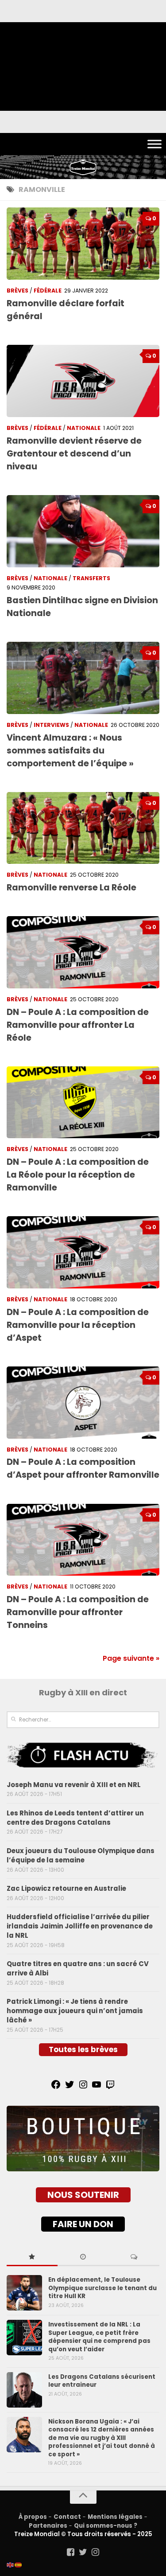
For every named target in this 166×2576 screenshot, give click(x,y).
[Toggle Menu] (154, 144)
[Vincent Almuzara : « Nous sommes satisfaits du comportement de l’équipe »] (83, 678)
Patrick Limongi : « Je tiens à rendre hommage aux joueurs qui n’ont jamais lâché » (75, 2011)
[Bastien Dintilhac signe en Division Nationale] (83, 531)
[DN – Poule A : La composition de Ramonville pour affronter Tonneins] (83, 1540)
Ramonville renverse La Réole (71, 888)
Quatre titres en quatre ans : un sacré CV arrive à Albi (78, 1968)
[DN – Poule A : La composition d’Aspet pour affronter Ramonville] (83, 1403)
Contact (67, 2517)
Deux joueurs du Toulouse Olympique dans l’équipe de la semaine (81, 1855)
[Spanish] (19, 2564)
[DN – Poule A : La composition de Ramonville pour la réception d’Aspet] (83, 1252)
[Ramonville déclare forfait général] (83, 244)
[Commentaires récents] (134, 2257)
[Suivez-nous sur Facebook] (71, 2552)
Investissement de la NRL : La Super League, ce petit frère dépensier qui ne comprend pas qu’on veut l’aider (99, 2337)
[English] (11, 2564)
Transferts (91, 578)
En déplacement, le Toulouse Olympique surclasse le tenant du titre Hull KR (102, 2288)
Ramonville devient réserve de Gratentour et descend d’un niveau (74, 454)
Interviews (51, 725)
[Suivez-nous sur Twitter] (83, 2552)
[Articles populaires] (32, 2257)
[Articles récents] (83, 2257)
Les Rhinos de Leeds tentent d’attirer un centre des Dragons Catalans (75, 1818)
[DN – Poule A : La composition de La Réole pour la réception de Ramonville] (83, 1103)
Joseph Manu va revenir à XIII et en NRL (74, 1785)
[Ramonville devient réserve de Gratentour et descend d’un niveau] (83, 381)
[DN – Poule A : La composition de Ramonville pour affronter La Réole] (83, 952)
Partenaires (48, 2526)
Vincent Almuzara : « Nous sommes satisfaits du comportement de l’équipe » (70, 751)
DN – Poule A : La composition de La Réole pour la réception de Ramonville (78, 1175)
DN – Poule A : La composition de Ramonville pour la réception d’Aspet (78, 1325)
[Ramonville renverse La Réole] (83, 828)
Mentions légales (115, 2517)
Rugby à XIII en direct (83, 1692)
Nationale (84, 428)
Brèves (17, 291)
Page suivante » (131, 1658)
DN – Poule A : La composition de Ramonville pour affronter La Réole (78, 1025)
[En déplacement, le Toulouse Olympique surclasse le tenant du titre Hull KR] (24, 2293)
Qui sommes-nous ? (106, 2526)
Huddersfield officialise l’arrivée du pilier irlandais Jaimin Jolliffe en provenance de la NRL (80, 1926)
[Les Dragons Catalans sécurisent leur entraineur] (24, 2390)
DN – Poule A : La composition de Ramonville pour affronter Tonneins (78, 1612)
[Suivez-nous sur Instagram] (96, 2552)
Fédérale (48, 291)
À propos (33, 2517)
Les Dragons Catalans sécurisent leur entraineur (102, 2381)
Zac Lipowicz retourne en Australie (66, 1888)
